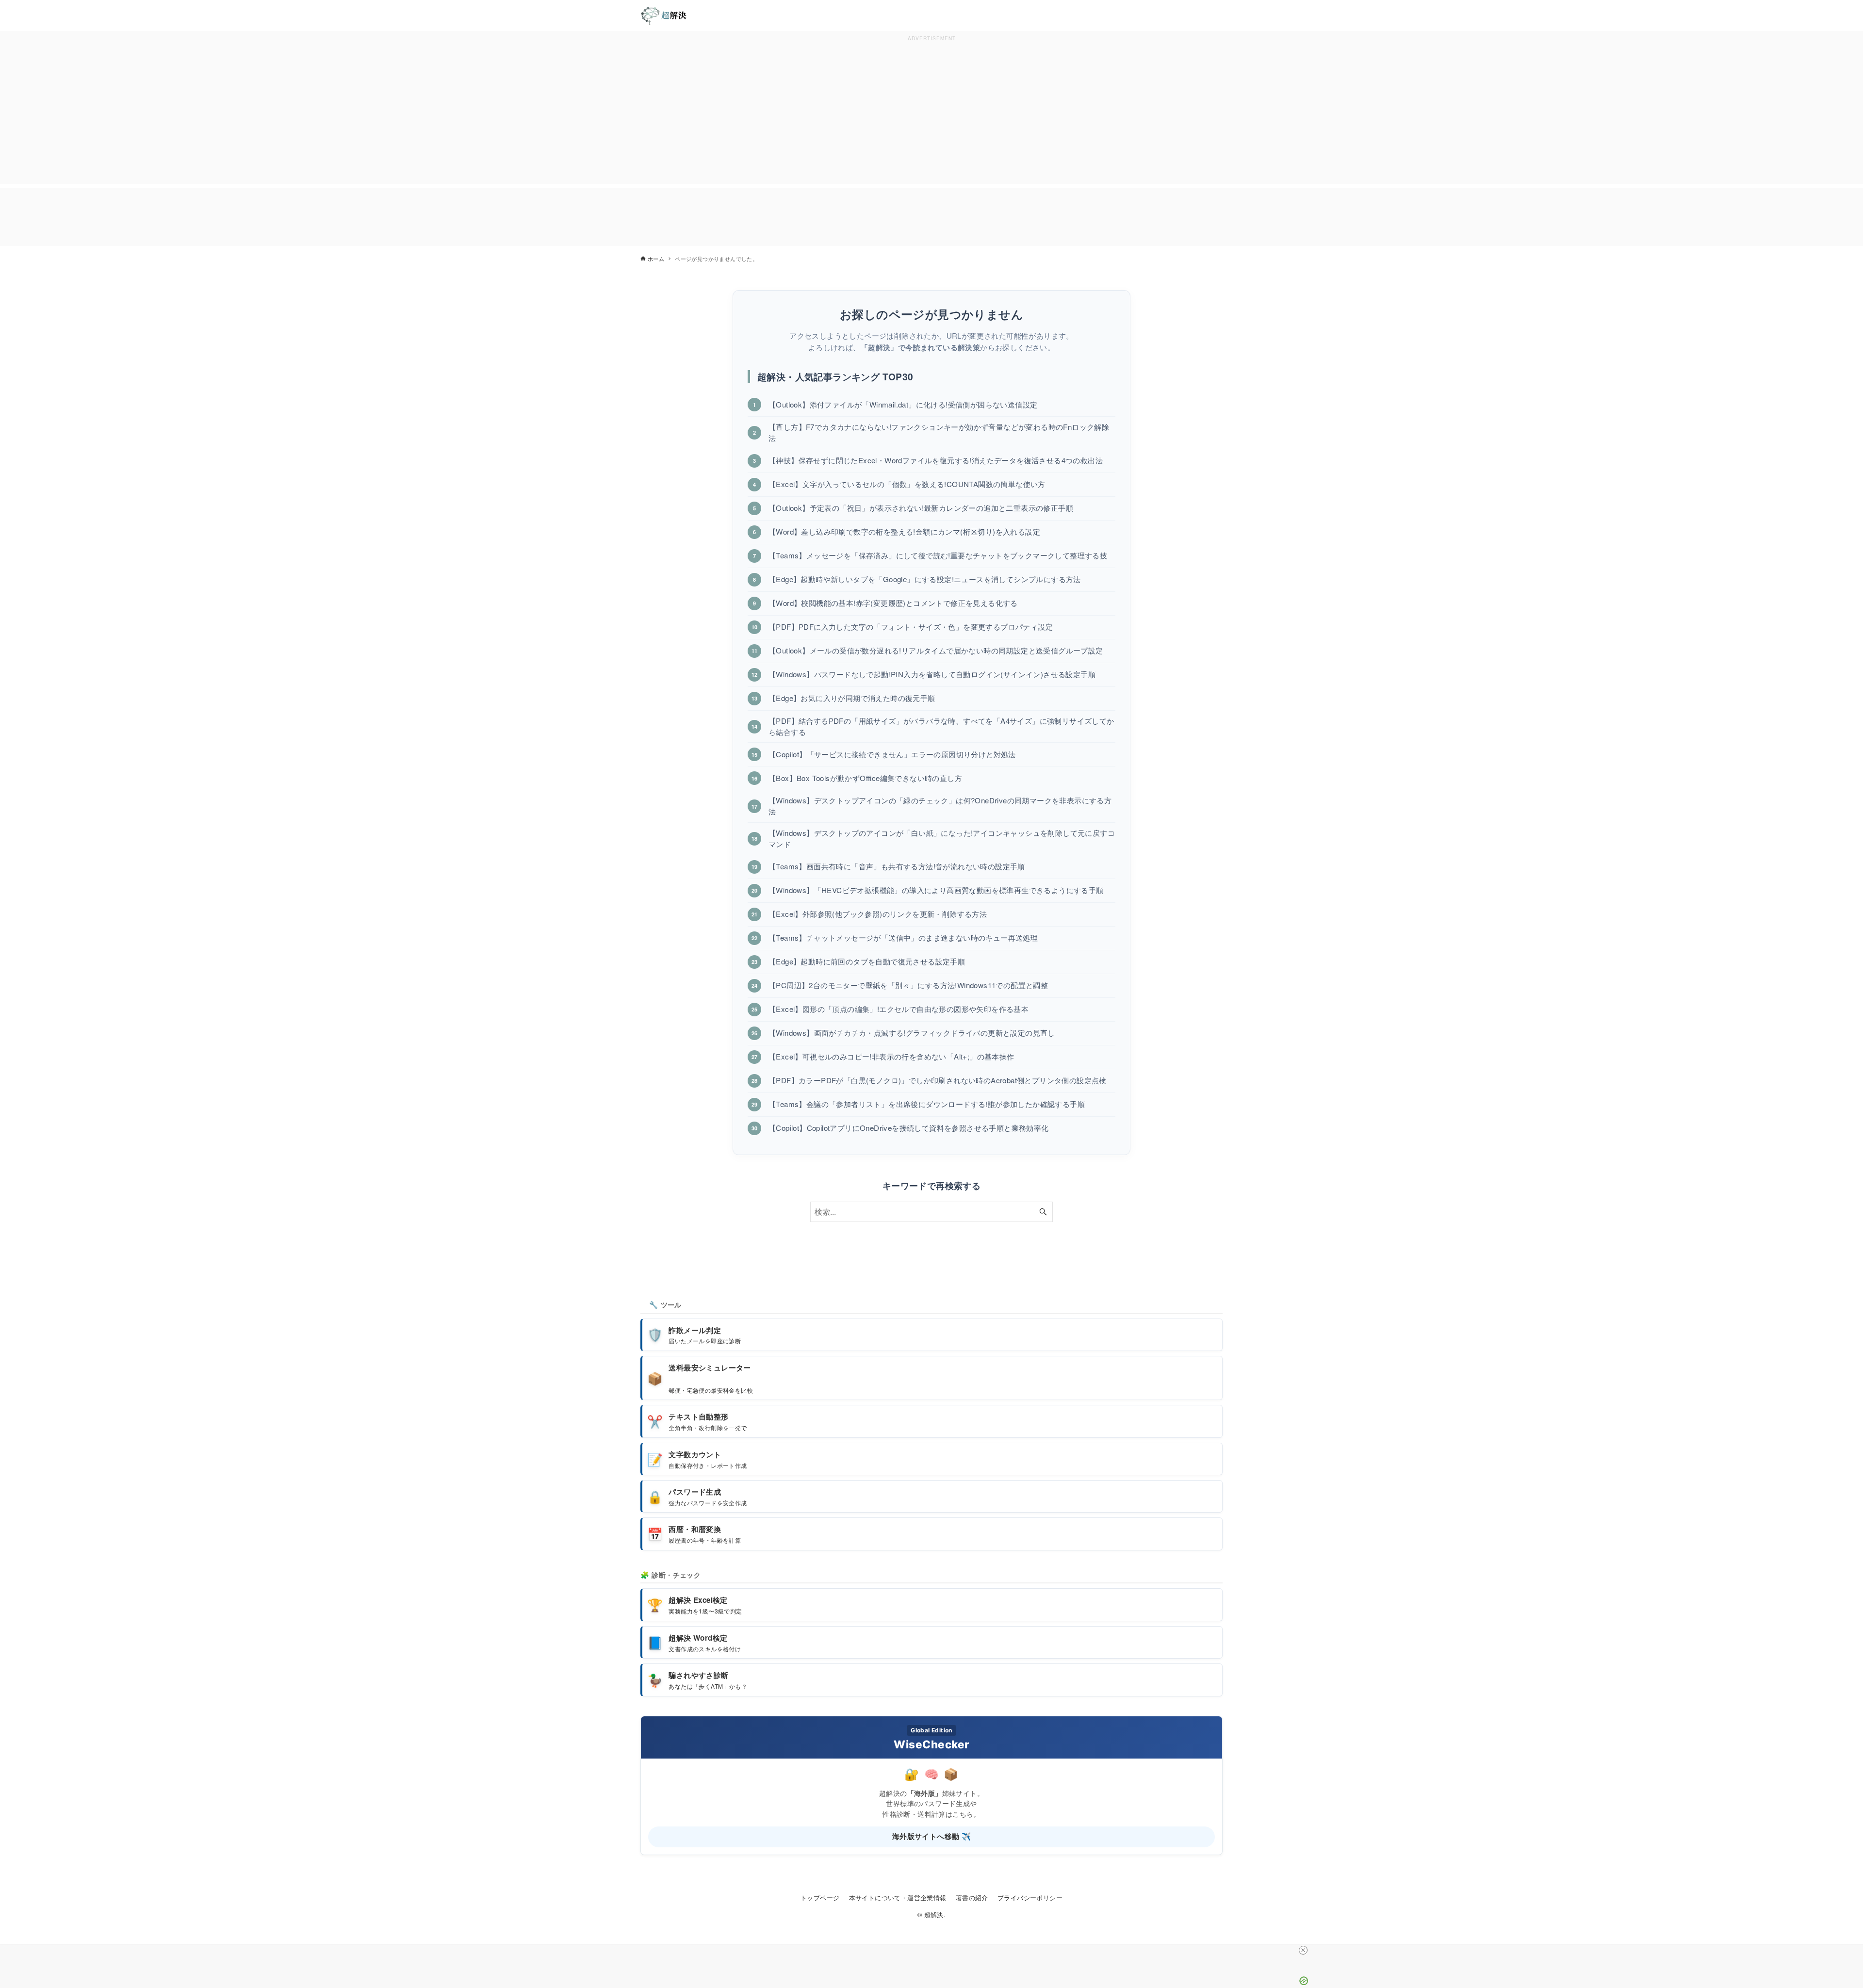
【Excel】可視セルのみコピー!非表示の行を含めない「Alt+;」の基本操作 (891, 1056)
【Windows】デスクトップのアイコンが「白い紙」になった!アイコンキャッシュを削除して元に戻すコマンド (942, 838)
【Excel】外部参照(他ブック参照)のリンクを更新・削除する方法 (878, 914)
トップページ (820, 1898)
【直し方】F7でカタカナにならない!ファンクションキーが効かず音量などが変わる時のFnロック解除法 (939, 432)
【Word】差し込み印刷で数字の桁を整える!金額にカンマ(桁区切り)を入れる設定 (904, 531)
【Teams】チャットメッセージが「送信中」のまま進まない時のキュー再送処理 (903, 937)
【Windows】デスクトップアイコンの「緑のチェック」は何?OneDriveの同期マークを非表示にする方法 (940, 806)
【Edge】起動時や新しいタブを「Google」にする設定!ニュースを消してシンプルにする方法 (925, 579)
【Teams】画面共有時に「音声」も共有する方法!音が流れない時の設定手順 (897, 866)
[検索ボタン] (1043, 1212)
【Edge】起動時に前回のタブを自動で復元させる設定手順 (867, 961)
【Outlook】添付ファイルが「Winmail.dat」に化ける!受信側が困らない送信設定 (903, 404)
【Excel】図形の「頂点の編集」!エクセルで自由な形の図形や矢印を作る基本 (899, 1009)
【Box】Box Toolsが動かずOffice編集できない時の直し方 (865, 778)
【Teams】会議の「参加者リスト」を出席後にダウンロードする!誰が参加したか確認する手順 (927, 1104)
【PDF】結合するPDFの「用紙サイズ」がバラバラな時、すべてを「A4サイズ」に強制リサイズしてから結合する (941, 726)
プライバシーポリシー (1030, 1898)
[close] (1303, 1950)
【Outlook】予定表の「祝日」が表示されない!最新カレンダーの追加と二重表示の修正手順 (921, 508)
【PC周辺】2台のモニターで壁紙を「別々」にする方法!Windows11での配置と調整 (908, 985)
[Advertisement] (931, 112)
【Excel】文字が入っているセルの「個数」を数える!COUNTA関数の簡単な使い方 (907, 484)
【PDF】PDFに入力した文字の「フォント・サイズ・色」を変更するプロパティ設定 (911, 627)
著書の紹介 (972, 1898)
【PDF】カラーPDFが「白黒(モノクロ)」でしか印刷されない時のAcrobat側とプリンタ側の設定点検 (938, 1080)
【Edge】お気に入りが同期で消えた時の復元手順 (852, 698)
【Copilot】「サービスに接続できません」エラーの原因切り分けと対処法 (892, 754)
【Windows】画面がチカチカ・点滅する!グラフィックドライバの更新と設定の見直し (912, 1033)
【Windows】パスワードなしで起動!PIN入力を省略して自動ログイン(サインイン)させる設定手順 (932, 674)
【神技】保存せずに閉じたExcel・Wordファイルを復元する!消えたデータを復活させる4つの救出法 (936, 460)
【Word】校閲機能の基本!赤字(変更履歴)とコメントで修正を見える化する (893, 603)
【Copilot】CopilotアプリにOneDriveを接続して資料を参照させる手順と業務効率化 (909, 1128)
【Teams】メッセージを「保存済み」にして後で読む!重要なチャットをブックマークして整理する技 (938, 555)
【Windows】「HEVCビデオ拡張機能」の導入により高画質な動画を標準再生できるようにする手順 (936, 890)
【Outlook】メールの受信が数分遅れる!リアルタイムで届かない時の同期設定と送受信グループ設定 (936, 650)
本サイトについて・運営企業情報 (898, 1898)
